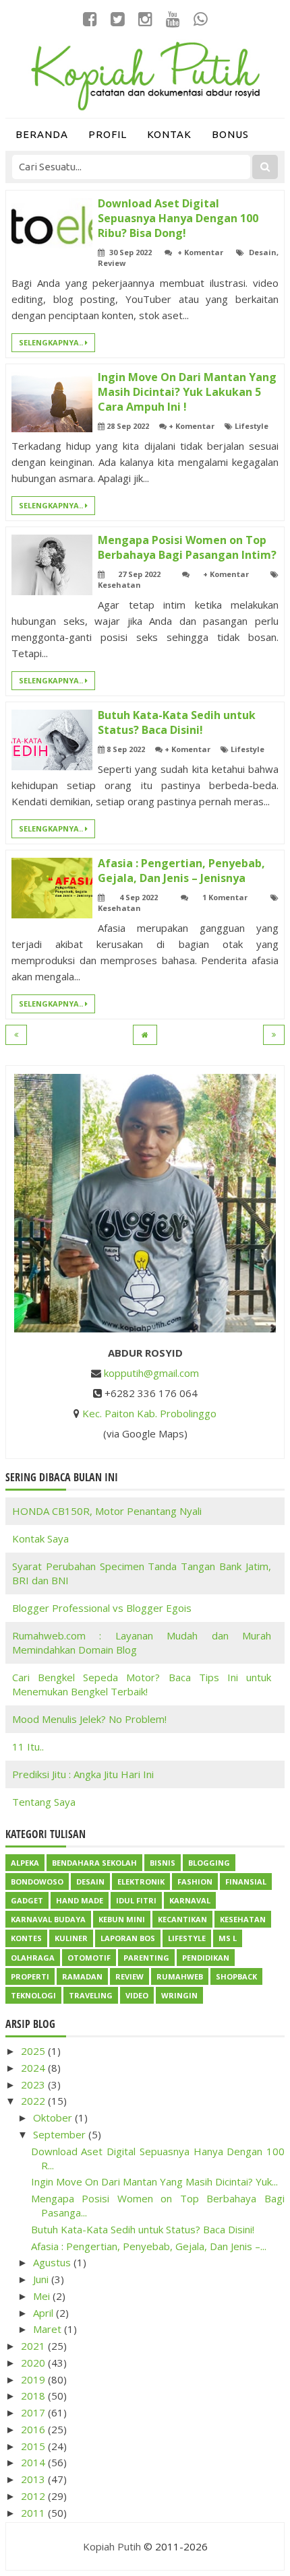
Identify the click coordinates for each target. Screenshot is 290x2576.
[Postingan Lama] (274, 1035)
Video (137, 1995)
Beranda (42, 134)
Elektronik (141, 1882)
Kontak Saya (40, 1538)
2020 (34, 2363)
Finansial (246, 1882)
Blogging (209, 1863)
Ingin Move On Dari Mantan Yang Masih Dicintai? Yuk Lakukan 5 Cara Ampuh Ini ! (187, 392)
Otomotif (89, 1958)
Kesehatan (119, 585)
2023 (34, 2084)
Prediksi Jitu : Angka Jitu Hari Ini (83, 1774)
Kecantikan (182, 1919)
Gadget (27, 1900)
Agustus (53, 2262)
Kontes (26, 1938)
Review (112, 263)
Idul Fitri (136, 1900)
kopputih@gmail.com (151, 1373)
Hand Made (80, 1900)
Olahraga (33, 1958)
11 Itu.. (28, 1747)
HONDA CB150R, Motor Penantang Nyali (107, 1511)
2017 (34, 2412)
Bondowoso (37, 1882)
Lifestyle (252, 426)
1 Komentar (225, 897)
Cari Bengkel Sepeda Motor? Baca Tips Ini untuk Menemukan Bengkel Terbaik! (142, 1684)
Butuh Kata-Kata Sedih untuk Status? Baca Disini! (177, 722)
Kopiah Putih (112, 2546)
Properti (30, 1976)
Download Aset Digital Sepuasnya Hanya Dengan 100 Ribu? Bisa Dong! (178, 218)
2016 (34, 2429)
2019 (34, 2379)
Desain (263, 252)
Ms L (228, 1938)
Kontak (169, 134)
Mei (43, 2296)
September (61, 2134)
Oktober (54, 2117)
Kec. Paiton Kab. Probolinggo (149, 1413)
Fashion (195, 1882)
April (45, 2313)
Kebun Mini (122, 1919)
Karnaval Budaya (48, 1919)
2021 (34, 2346)
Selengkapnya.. (52, 342)
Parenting (146, 1958)
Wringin (179, 1995)
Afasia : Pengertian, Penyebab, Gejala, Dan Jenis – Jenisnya (181, 871)
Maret (49, 2329)
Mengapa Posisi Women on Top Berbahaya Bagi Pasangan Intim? (187, 547)
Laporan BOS (128, 1938)
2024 (34, 2068)
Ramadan (82, 1976)
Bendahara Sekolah (94, 1863)
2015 (34, 2446)
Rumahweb (180, 1976)
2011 (34, 2513)
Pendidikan (206, 1958)
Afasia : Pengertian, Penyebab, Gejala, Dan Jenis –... (149, 2246)
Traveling (91, 1995)
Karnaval (190, 1900)
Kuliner (71, 1938)
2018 (34, 2396)
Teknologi (33, 1995)
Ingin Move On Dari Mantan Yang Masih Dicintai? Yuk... (154, 2181)
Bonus (230, 134)
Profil (108, 134)
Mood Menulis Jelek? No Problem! (89, 1719)
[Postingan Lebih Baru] (16, 1035)
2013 (34, 2479)
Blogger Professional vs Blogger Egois (102, 1608)
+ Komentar (200, 252)
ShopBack (236, 1976)
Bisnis (163, 1863)
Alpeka (25, 1863)
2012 (34, 2496)
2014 (34, 2462)
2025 (34, 2051)
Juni (42, 2279)
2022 (34, 2101)
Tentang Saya (44, 1802)
